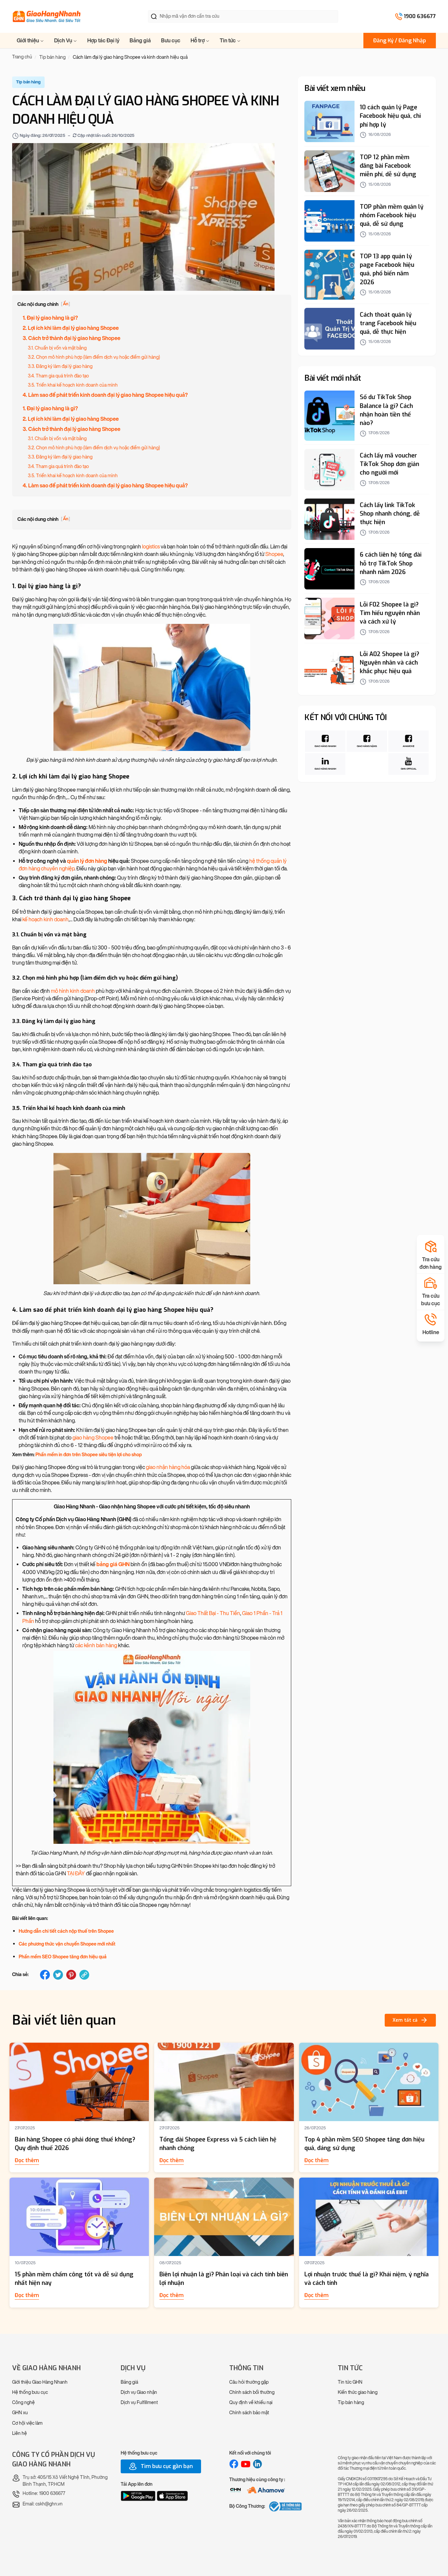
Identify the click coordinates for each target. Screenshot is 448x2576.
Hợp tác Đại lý (103, 41)
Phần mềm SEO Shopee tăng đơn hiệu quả (63, 1957)
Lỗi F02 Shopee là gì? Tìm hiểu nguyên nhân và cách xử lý (390, 613)
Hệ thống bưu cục (30, 2392)
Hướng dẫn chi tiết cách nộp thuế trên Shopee (66, 1931)
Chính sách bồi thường (252, 2392)
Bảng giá (140, 41)
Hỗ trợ (198, 41)
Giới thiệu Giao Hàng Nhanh (40, 2382)
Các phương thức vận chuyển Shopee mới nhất (67, 1944)
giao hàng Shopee (93, 1438)
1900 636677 (420, 16)
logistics (151, 547)
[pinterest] (71, 1975)
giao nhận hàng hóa (168, 1467)
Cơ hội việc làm (27, 2423)
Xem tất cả (405, 2020)
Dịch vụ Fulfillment (139, 2403)
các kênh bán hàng (96, 1645)
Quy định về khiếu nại (251, 2403)
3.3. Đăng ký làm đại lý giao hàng (60, 366)
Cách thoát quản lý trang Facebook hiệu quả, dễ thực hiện (388, 323)
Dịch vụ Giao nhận (139, 2392)
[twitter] (58, 1975)
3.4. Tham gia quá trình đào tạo (58, 376)
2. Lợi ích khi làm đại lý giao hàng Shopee (71, 328)
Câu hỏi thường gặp (249, 2382)
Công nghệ (23, 2403)
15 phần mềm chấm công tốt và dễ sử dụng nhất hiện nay (74, 2279)
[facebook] (45, 1975)
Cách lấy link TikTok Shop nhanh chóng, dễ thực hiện (390, 514)
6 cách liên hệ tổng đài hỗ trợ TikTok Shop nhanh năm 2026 (391, 564)
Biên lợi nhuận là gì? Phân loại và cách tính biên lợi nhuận (224, 2279)
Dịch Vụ (64, 41)
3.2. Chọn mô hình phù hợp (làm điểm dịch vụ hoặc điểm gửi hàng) (94, 357)
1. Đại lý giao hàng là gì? (50, 318)
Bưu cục (171, 41)
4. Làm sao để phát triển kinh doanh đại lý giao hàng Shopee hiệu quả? (105, 395)
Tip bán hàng (351, 2403)
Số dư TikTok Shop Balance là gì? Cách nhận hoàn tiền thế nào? (386, 410)
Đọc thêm (27, 2160)
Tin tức (228, 41)
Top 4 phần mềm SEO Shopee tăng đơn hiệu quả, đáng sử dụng (364, 2144)
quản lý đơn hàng (87, 861)
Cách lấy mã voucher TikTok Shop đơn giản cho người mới (389, 464)
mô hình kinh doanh (73, 991)
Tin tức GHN (350, 2382)
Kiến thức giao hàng (358, 2392)
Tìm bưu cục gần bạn (166, 2466)
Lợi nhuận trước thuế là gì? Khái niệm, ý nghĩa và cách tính (367, 2279)
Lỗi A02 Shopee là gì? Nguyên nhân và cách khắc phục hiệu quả (389, 663)
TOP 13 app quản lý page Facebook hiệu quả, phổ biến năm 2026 (387, 269)
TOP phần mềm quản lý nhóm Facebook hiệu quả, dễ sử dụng (392, 216)
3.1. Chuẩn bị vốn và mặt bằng (57, 348)
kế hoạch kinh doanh (45, 919)
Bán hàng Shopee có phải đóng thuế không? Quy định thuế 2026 (75, 2144)
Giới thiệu (28, 41)
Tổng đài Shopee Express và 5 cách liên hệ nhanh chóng (218, 2144)
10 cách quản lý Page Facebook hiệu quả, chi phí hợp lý (390, 116)
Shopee (274, 554)
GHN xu (20, 2413)
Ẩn (66, 304)
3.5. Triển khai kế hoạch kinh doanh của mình (73, 385)
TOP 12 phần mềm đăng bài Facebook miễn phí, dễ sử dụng (388, 166)
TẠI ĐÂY (76, 1873)
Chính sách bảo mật (249, 2413)
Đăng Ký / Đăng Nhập (400, 41)
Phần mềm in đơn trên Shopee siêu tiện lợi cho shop (89, 1455)
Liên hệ (20, 2433)
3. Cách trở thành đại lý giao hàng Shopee (71, 338)
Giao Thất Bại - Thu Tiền (213, 1613)
